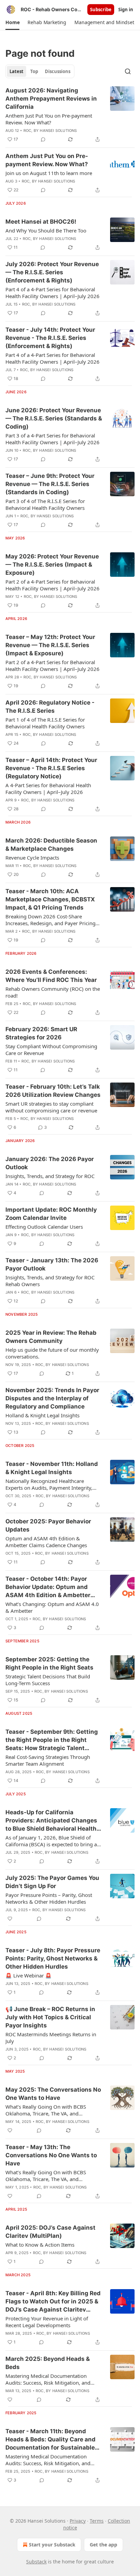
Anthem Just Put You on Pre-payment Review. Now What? (49, 119)
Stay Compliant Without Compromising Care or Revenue (51, 1050)
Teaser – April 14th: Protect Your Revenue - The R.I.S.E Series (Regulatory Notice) (51, 768)
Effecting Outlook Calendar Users (44, 1227)
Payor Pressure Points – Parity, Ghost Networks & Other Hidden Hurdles (49, 1898)
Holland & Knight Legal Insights (42, 1415)
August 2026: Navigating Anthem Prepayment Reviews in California (51, 99)
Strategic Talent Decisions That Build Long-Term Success (48, 1680)
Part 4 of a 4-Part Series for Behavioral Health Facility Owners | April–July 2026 (52, 293)
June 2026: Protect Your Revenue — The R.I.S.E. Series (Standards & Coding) (54, 418)
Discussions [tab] (58, 71)
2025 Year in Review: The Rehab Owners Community (51, 1337)
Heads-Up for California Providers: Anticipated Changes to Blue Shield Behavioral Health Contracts (51, 1821)
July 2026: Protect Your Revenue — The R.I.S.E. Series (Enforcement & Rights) (52, 272)
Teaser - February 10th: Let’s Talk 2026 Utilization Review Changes (53, 1091)
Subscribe (101, 10)
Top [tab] (34, 71)
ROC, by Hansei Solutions (50, 131)
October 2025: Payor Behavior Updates (48, 1525)
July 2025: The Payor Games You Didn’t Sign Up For (52, 1882)
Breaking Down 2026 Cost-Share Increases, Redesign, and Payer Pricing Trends (50, 920)
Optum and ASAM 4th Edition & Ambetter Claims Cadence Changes (46, 1542)
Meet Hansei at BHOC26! (41, 222)
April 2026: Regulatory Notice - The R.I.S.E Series (50, 707)
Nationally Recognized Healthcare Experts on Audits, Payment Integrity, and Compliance (49, 1484)
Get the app (103, 2545)
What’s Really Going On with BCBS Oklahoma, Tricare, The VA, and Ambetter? (46, 2110)
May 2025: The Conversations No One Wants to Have (53, 2094)
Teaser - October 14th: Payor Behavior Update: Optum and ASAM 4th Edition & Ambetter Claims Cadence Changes (48, 1587)
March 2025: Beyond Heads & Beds (48, 2363)
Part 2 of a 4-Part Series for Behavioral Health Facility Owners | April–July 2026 (52, 585)
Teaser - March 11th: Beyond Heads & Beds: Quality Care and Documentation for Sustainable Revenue (50, 2440)
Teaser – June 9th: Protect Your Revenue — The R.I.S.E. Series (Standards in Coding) (50, 484)
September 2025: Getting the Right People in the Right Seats (49, 1663)
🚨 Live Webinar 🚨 (29, 1975)
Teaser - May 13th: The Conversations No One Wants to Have (51, 2155)
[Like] (10, 1919)
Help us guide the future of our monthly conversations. (52, 1353)
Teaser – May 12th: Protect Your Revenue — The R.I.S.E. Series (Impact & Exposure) (50, 645)
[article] (70, 115)
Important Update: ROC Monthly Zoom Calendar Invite (51, 1214)
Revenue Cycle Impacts (32, 858)
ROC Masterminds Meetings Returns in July (51, 2038)
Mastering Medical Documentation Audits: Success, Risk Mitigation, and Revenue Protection (48, 2379)
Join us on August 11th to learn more (49, 173)
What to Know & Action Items (40, 2245)
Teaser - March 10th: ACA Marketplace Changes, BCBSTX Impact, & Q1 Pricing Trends (50, 899)
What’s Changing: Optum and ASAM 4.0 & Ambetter (52, 1607)
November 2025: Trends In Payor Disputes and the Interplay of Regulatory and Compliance (52, 1398)
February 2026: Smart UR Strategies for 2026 (41, 1033)
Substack (36, 2562)
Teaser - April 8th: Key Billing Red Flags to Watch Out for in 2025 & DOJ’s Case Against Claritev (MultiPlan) (53, 2302)
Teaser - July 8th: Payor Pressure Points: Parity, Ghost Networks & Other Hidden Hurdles (53, 1958)
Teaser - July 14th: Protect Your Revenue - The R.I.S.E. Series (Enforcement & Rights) (50, 338)
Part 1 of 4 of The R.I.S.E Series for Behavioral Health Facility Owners (45, 723)
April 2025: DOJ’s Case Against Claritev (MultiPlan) (50, 2232)
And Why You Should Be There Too (46, 230)
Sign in (126, 10)
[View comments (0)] (43, 139)
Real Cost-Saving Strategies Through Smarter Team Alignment (48, 1760)
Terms (97, 2521)
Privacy (78, 2521)
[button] (12, 22)
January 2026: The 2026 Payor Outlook (50, 1163)
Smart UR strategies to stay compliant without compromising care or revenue (51, 1107)
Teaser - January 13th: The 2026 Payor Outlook (52, 1264)
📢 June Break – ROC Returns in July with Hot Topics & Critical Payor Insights (50, 2017)
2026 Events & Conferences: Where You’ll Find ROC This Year (51, 976)
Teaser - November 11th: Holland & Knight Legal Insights (52, 1468)
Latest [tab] (16, 71)
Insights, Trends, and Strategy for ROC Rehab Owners (50, 1281)
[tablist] (40, 71)
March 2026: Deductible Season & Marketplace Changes (51, 845)
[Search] (128, 71)
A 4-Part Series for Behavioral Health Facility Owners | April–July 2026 (48, 789)
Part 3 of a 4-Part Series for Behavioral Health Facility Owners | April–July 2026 (52, 439)
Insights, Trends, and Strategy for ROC (50, 1176)
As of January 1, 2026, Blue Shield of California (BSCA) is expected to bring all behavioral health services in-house (52, 1841)
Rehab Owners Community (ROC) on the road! (53, 992)
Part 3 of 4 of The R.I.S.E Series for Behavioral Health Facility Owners (45, 504)
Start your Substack (52, 2545)
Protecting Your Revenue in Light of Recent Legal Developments (47, 2322)
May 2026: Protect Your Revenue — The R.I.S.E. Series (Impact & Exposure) (52, 565)
